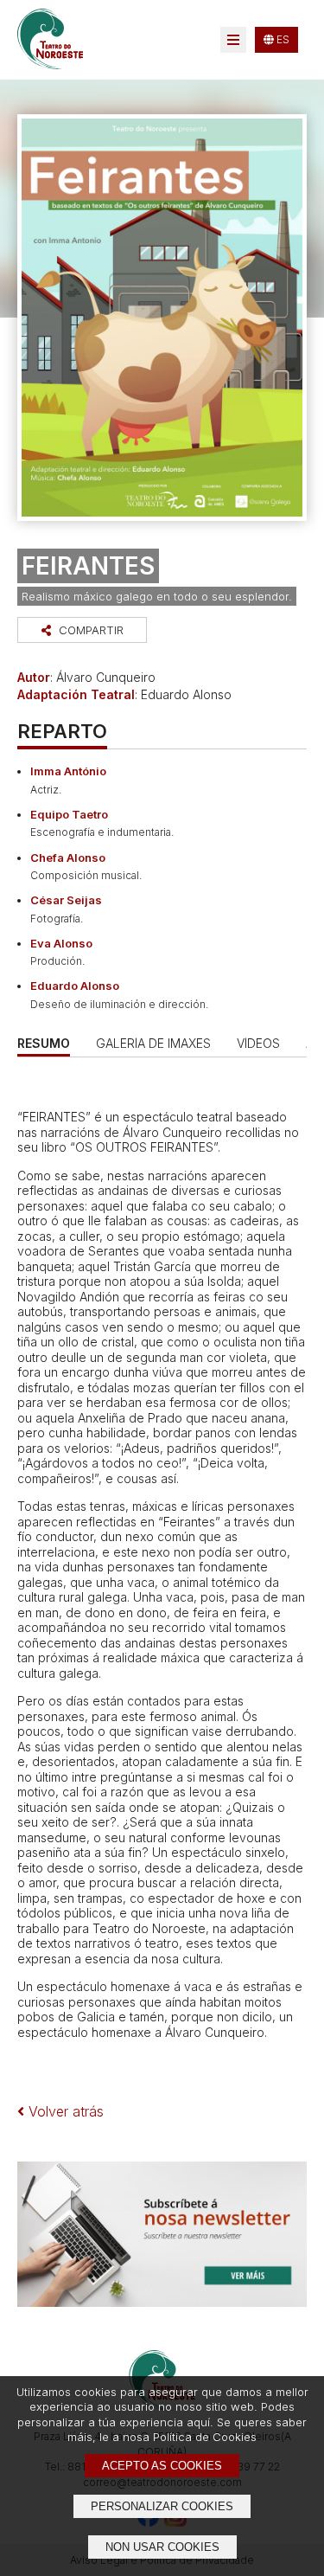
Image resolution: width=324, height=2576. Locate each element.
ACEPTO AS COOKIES (162, 2466)
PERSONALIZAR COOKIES (162, 2506)
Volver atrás (64, 2111)
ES (282, 39)
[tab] (153, 1043)
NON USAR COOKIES (162, 2547)
